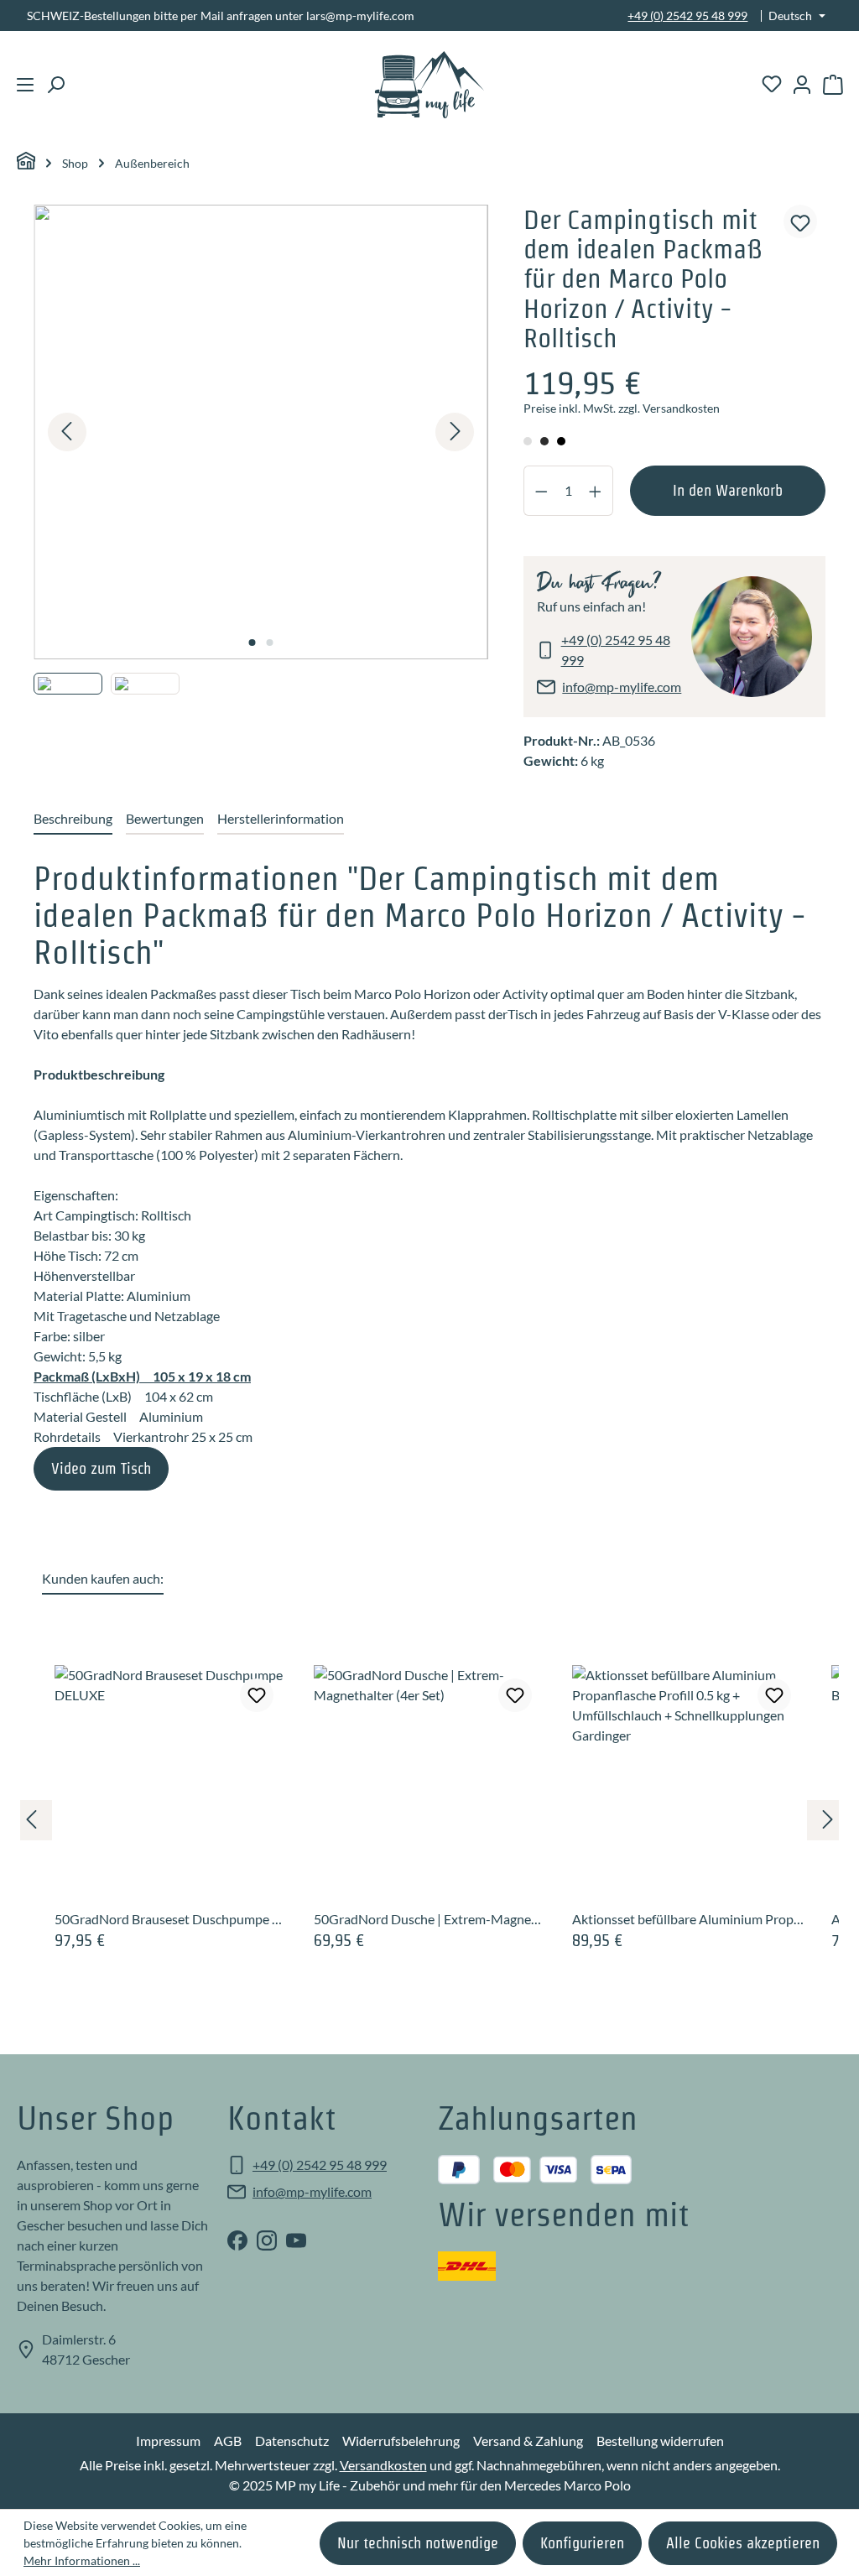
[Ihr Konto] (802, 85)
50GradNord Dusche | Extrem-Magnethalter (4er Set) (430, 1919)
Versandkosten (383, 2465)
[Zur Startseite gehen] (430, 85)
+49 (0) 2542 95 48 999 (687, 16)
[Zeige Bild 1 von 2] (252, 643)
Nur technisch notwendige (418, 2543)
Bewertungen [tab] (165, 818)
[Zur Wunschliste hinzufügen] (800, 221)
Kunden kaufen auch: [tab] (103, 1578)
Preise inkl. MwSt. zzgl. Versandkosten (622, 409)
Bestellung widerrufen (660, 2441)
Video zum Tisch (101, 1468)
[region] (261, 477)
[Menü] (25, 85)
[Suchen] (55, 85)
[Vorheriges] (67, 432)
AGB (228, 2441)
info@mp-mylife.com (622, 687)
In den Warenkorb (728, 490)
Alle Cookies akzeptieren (743, 2543)
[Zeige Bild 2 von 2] (269, 643)
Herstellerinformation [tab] (281, 818)
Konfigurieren (582, 2543)
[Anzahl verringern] (541, 491)
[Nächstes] (455, 432)
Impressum (168, 2441)
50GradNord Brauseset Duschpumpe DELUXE (171, 1919)
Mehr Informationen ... (82, 2560)
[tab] (73, 820)
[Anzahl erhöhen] (596, 491)
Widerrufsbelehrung (401, 2441)
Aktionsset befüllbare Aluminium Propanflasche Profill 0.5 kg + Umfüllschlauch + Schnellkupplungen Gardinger (688, 1919)
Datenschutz (292, 2441)
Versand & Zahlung (528, 2441)
